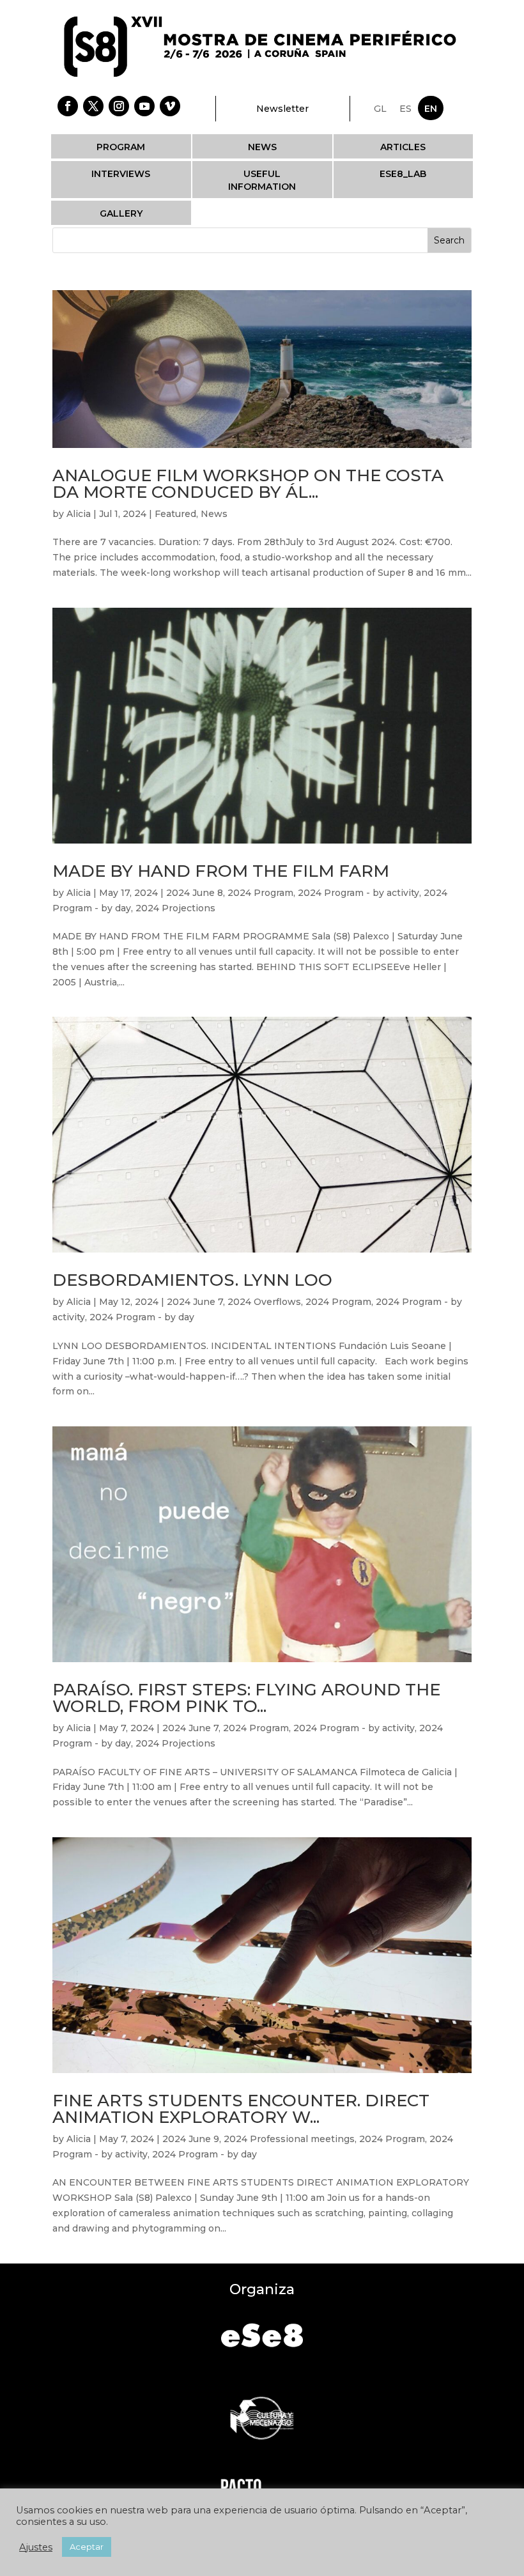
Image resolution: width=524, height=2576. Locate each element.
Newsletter (282, 109)
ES (405, 109)
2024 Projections (175, 908)
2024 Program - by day (142, 1317)
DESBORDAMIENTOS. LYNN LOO (192, 1280)
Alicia (79, 514)
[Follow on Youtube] (144, 106)
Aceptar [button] (87, 2547)
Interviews (121, 174)
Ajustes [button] (36, 2547)
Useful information (262, 180)
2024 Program (260, 893)
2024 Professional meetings (289, 2139)
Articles (403, 147)
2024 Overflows (264, 1302)
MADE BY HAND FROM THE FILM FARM (221, 871)
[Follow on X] (93, 106)
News (262, 147)
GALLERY (121, 213)
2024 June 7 (195, 1302)
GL (380, 109)
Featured (175, 514)
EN (431, 109)
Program (121, 147)
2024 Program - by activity (358, 893)
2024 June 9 (191, 2139)
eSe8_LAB (403, 174)
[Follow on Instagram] (119, 106)
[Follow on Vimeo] (170, 106)
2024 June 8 (195, 893)
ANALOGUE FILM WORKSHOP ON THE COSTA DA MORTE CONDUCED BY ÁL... (248, 484)
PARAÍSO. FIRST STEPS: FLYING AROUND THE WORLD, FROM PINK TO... (246, 1698)
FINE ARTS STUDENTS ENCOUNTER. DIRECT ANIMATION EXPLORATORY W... (241, 2109)
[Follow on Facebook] (68, 106)
